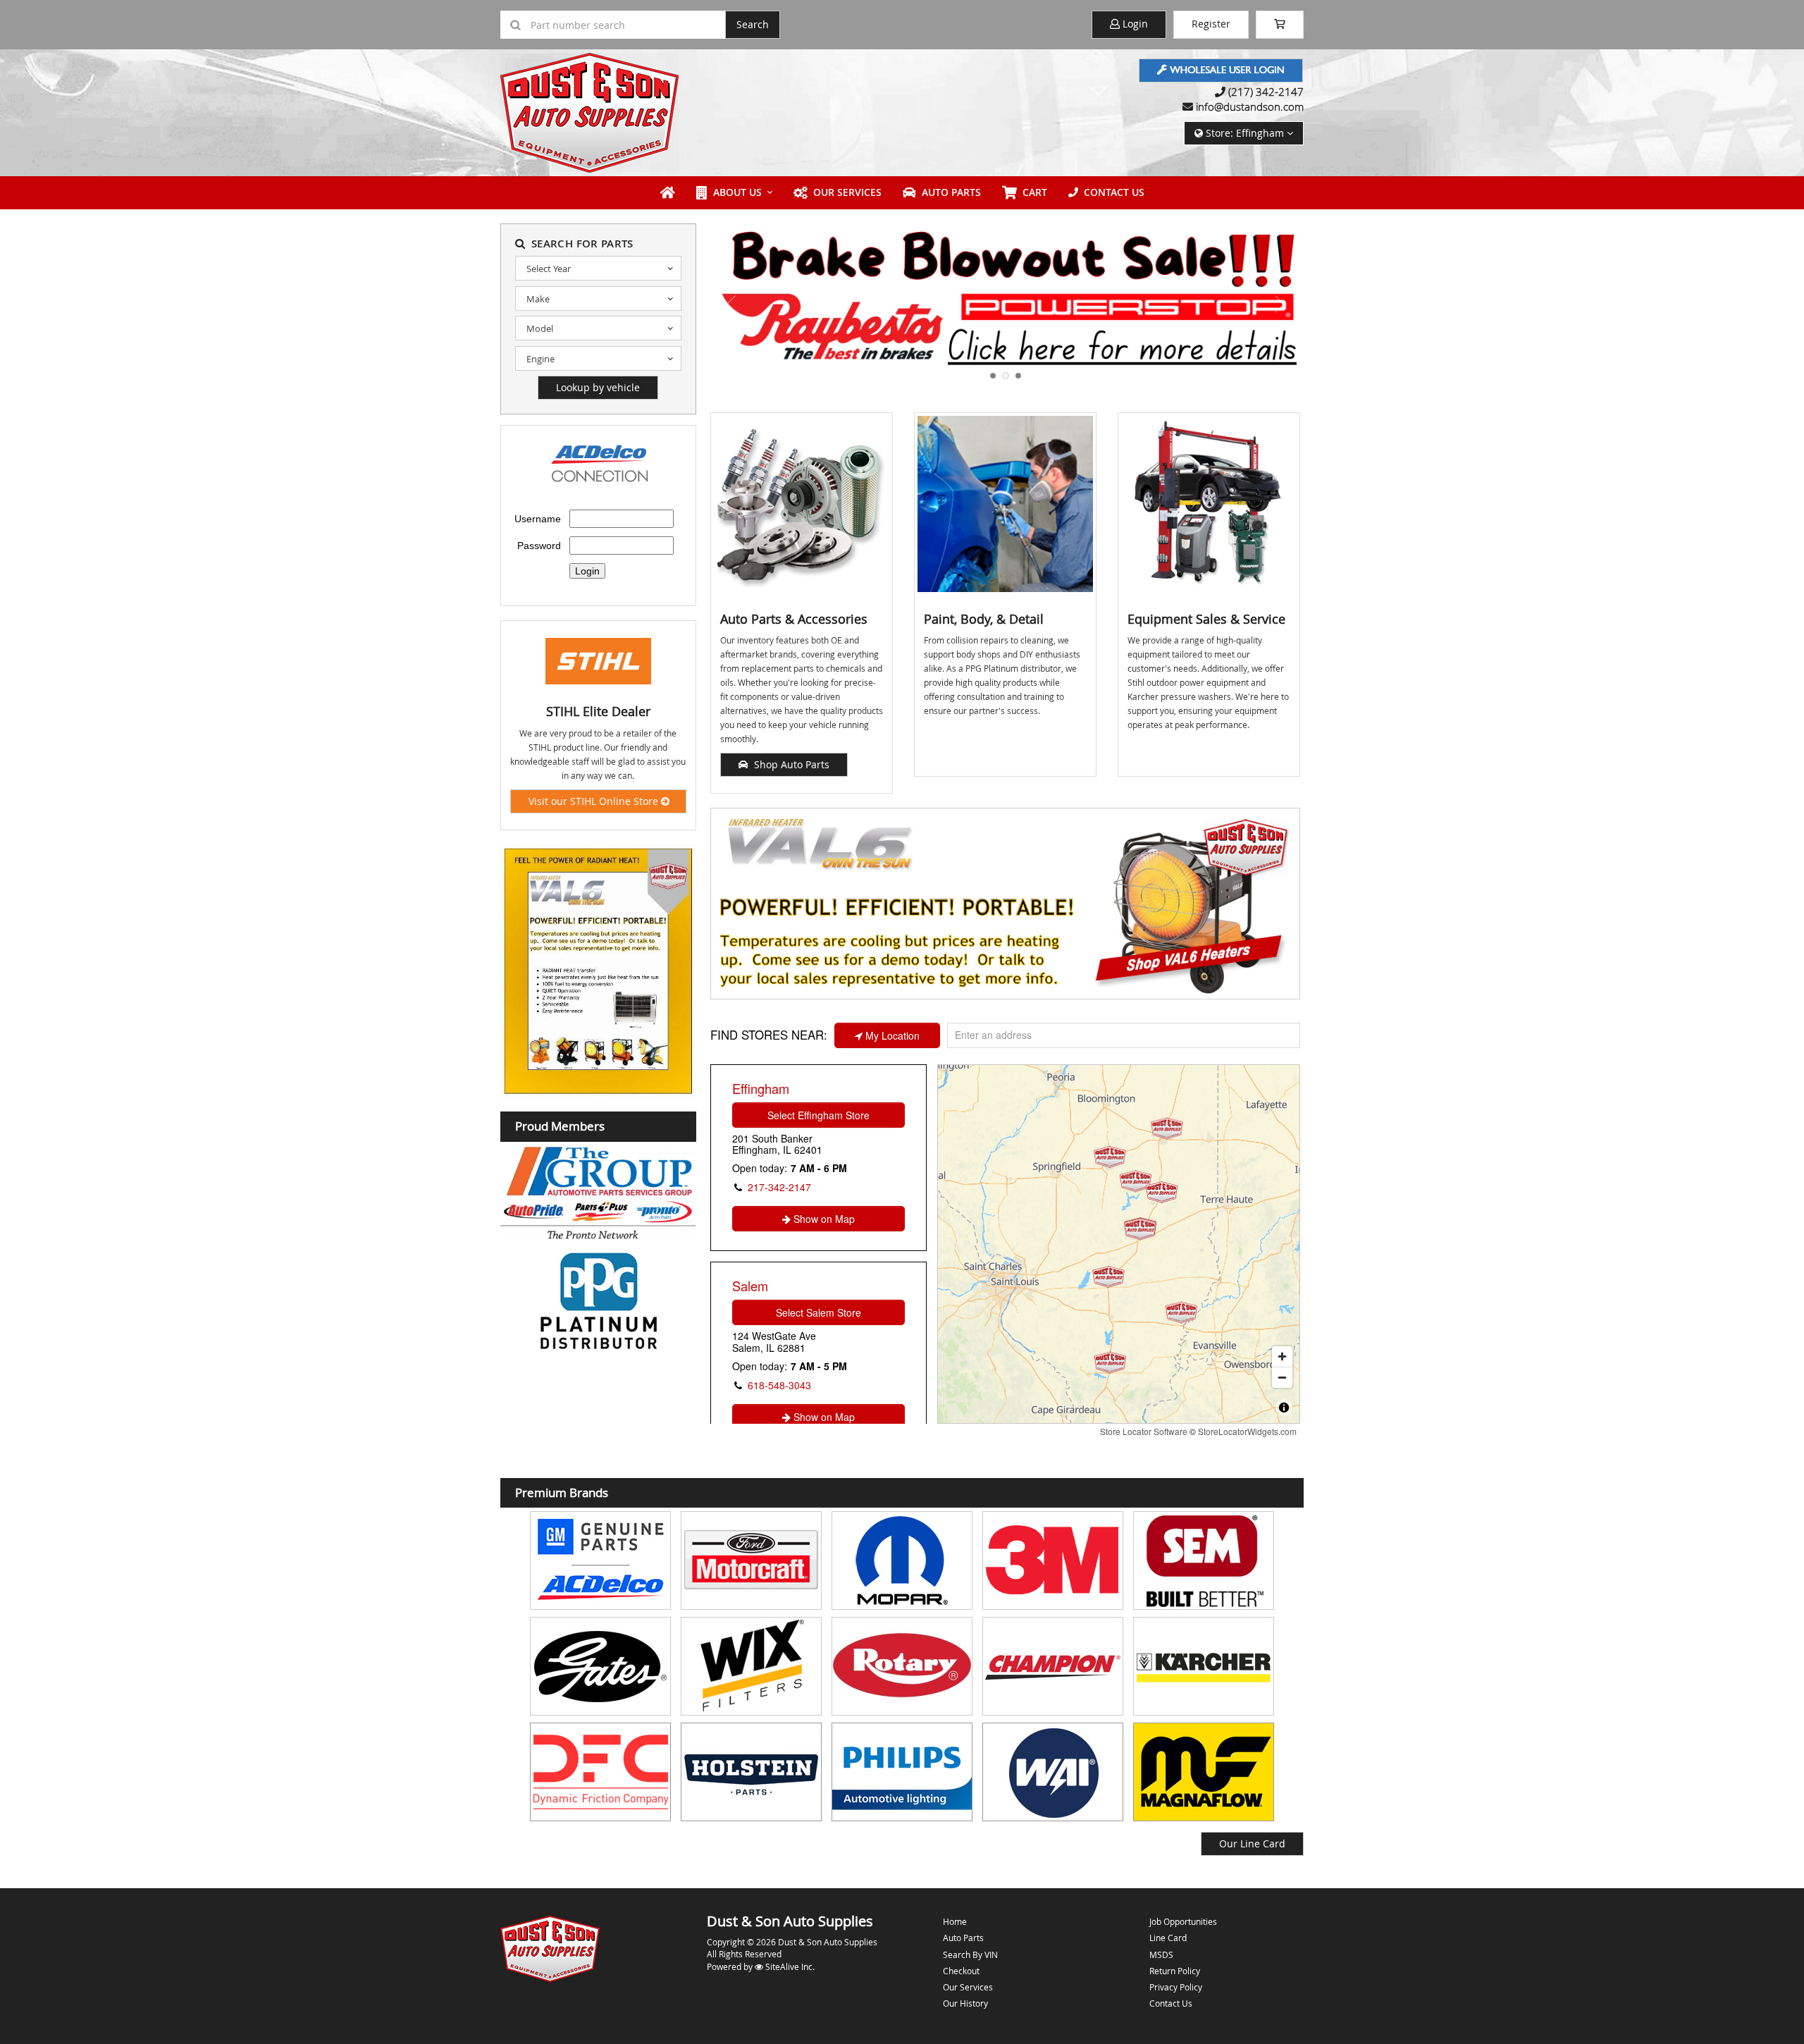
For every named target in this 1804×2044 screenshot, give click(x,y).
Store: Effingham (1245, 133)
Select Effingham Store (818, 1115)
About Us (735, 192)
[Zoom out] (1282, 1377)
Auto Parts (949, 192)
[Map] (1119, 1244)
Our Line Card (1252, 1843)
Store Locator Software (1144, 1431)
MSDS (1161, 1954)
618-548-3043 (779, 1385)
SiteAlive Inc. (789, 1966)
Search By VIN (970, 1954)
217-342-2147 (779, 1187)
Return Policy (1175, 1971)
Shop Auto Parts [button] (789, 764)
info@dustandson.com (1250, 106)
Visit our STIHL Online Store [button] (595, 801)
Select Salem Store (818, 1312)
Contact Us (1111, 192)
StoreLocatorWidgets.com (1247, 1431)
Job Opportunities (1183, 1921)
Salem (750, 1286)
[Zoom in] (1282, 1356)
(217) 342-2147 (1266, 92)
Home (955, 1921)
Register (1211, 24)
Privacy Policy (1176, 1987)
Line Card (1168, 1938)
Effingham (761, 1088)
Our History (965, 2003)
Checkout (961, 1971)
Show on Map (823, 1219)
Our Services (845, 192)
